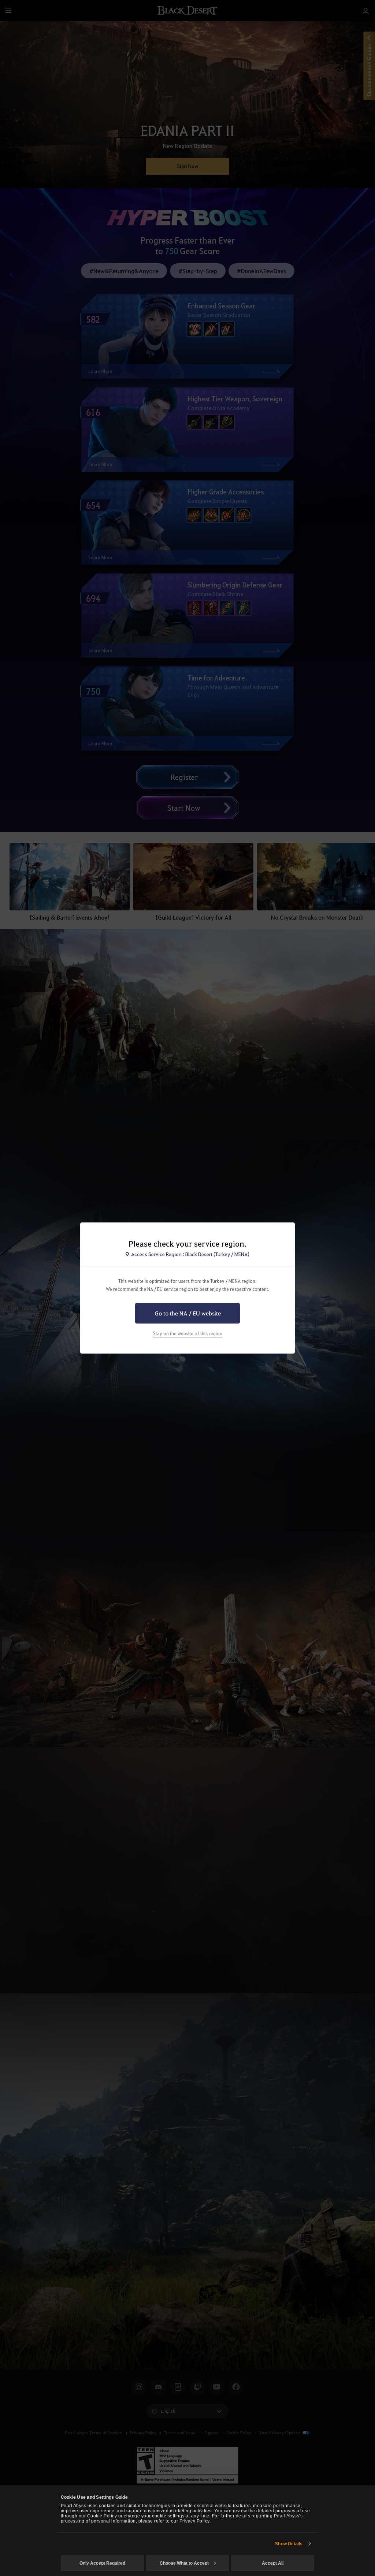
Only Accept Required (102, 2563)
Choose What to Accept (184, 2563)
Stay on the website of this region (188, 1333)
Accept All (273, 2563)
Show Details (289, 2544)
